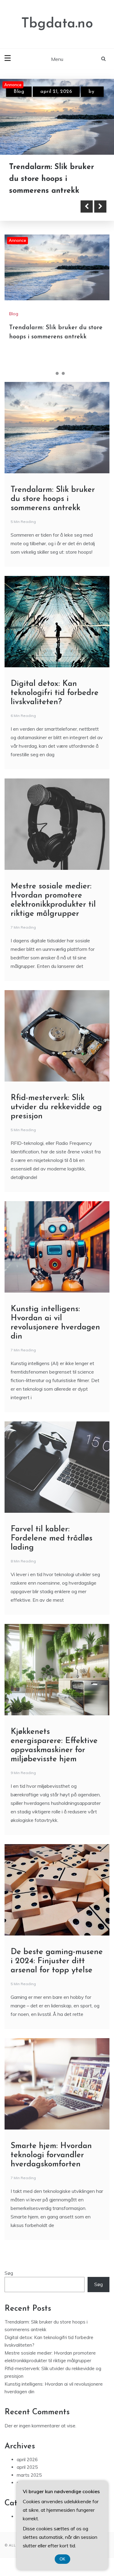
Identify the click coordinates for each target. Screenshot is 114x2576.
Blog (19, 92)
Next (100, 207)
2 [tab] (57, 373)
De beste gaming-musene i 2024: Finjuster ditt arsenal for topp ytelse (57, 1961)
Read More (37, 207)
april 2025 (27, 2467)
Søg (9, 2273)
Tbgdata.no (57, 24)
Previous (87, 207)
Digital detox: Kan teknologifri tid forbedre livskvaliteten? (54, 179)
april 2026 (27, 2460)
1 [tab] (51, 373)
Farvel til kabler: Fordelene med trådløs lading (52, 1539)
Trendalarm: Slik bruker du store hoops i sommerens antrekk (53, 499)
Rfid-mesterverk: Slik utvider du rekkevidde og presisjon (56, 1107)
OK (62, 2559)
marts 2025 (29, 2475)
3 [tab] (63, 373)
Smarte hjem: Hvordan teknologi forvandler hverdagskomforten (51, 2155)
